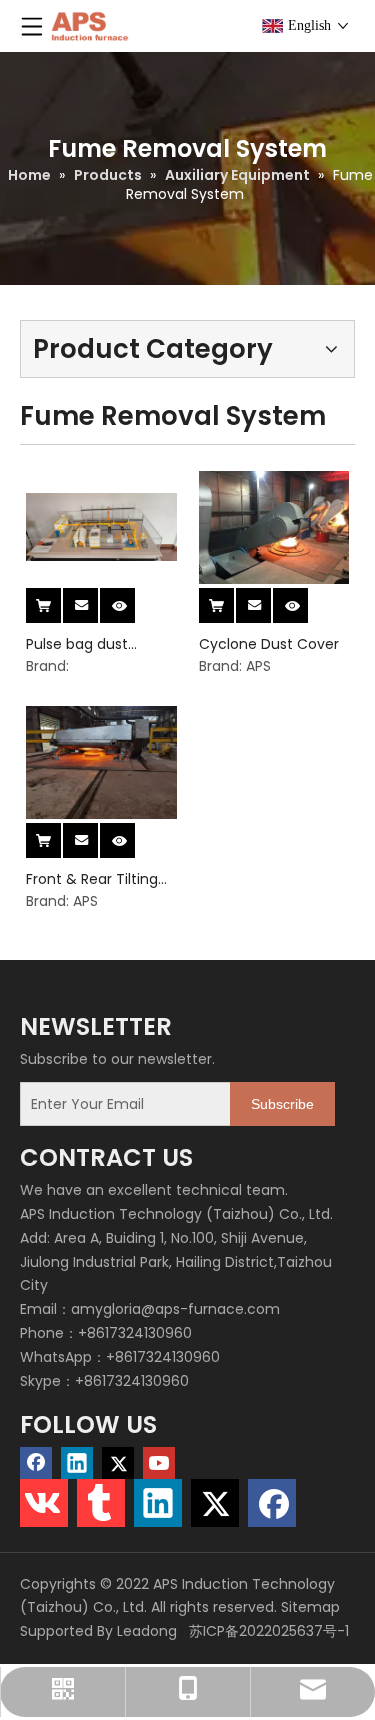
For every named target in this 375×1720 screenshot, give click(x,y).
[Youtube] (159, 1463)
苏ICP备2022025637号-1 (267, 1631)
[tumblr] (101, 1503)
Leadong (147, 1631)
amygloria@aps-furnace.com (175, 1309)
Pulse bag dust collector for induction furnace (89, 644)
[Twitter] (118, 1463)
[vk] (44, 1503)
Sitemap (310, 1607)
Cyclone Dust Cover (269, 644)
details (133, 599)
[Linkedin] (77, 1463)
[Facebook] (36, 1463)
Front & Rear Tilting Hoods (92, 879)
